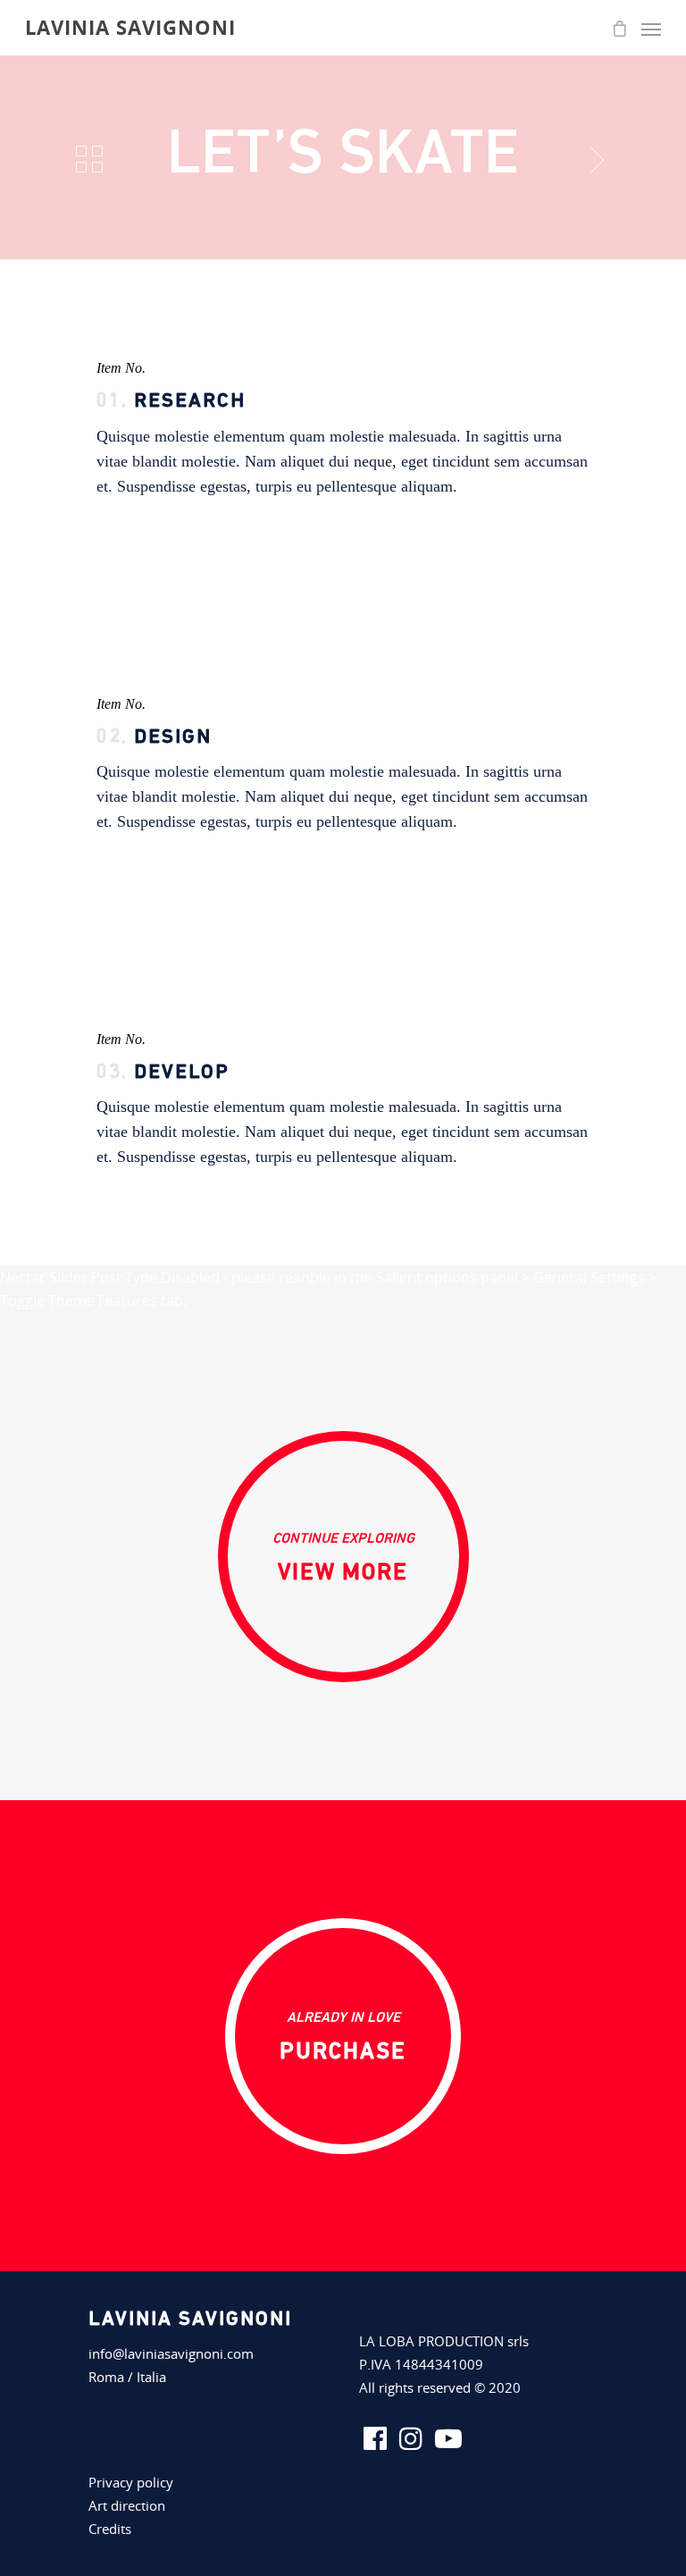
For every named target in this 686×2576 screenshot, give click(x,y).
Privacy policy (131, 2482)
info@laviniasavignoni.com (171, 2353)
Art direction (127, 2505)
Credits (110, 2529)
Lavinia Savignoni (130, 27)
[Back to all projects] (89, 160)
